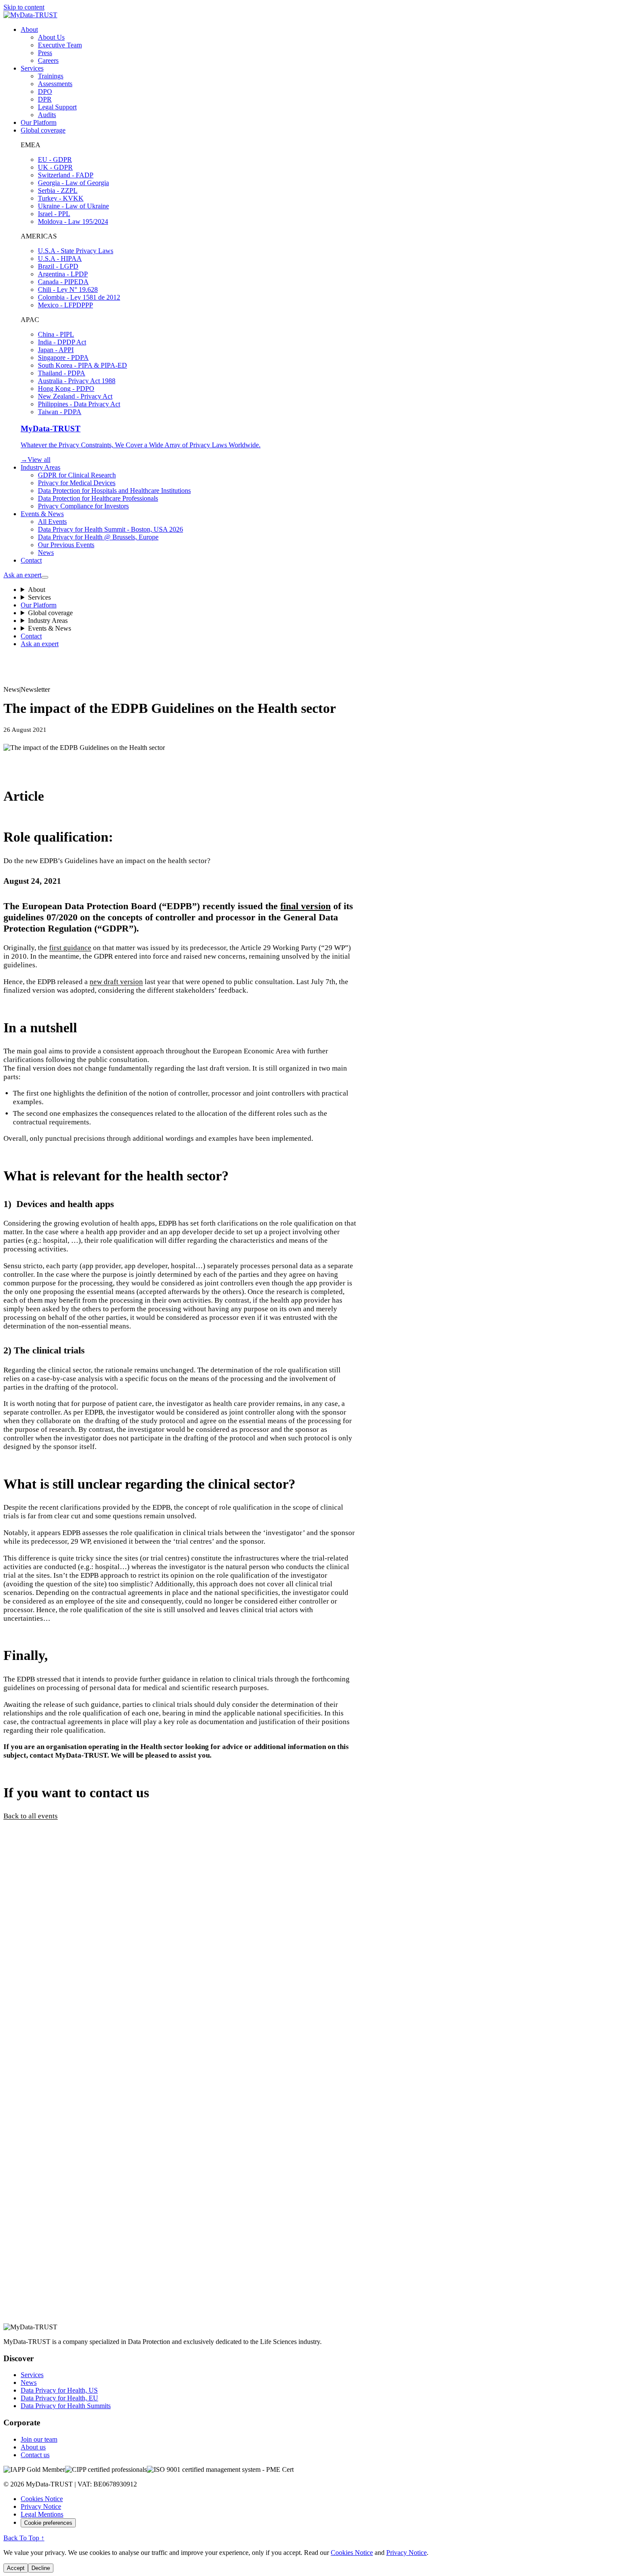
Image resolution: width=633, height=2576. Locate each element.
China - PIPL (56, 334)
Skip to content (24, 7)
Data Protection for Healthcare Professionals (98, 498)
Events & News (42, 514)
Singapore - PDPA (63, 358)
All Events (52, 522)
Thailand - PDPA (62, 373)
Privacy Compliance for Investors (83, 506)
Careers (48, 60)
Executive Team (60, 45)
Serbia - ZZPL (58, 190)
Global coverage (43, 130)
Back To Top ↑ (24, 2538)
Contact (31, 560)
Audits (47, 115)
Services (32, 68)
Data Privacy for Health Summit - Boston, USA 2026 (110, 529)
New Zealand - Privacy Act (75, 396)
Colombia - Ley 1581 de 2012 (79, 297)
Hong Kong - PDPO (66, 389)
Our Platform (39, 122)
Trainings (51, 76)
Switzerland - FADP (66, 175)
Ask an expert (22, 575)
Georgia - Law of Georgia (73, 183)
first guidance (70, 948)
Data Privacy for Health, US (59, 2390)
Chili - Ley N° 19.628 (68, 289)
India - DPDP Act (62, 342)
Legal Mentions (42, 2514)
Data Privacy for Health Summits (66, 2406)
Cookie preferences (48, 2523)
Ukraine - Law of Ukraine (73, 206)
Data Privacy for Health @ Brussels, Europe (98, 537)
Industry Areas (40, 467)
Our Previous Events (66, 545)
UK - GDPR (55, 167)
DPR (45, 99)
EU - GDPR (55, 159)
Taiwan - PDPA (60, 412)
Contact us (35, 2455)
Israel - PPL (54, 214)
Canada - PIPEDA (63, 282)
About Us (51, 37)
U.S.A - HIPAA (60, 259)
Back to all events (31, 1816)
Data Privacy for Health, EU (59, 2398)
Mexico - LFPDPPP (65, 305)
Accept (16, 2568)
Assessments (55, 84)
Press (45, 53)
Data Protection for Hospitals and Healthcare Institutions (114, 491)
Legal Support (57, 107)
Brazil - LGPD (58, 266)
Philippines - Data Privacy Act (79, 404)
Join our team (39, 2439)
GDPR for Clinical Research (77, 475)
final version (306, 906)
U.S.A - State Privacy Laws (76, 251)
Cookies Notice (42, 2499)
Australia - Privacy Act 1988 (77, 381)
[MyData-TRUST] (30, 15)
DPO (45, 91)
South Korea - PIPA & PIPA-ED (82, 365)
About (29, 29)
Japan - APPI (56, 350)
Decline (41, 2568)
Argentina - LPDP (63, 274)
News (46, 553)
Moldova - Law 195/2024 (73, 221)
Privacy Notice (41, 2506)
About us (33, 2447)
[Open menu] (45, 577)
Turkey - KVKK (61, 198)
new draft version (116, 982)
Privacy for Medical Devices (77, 483)
